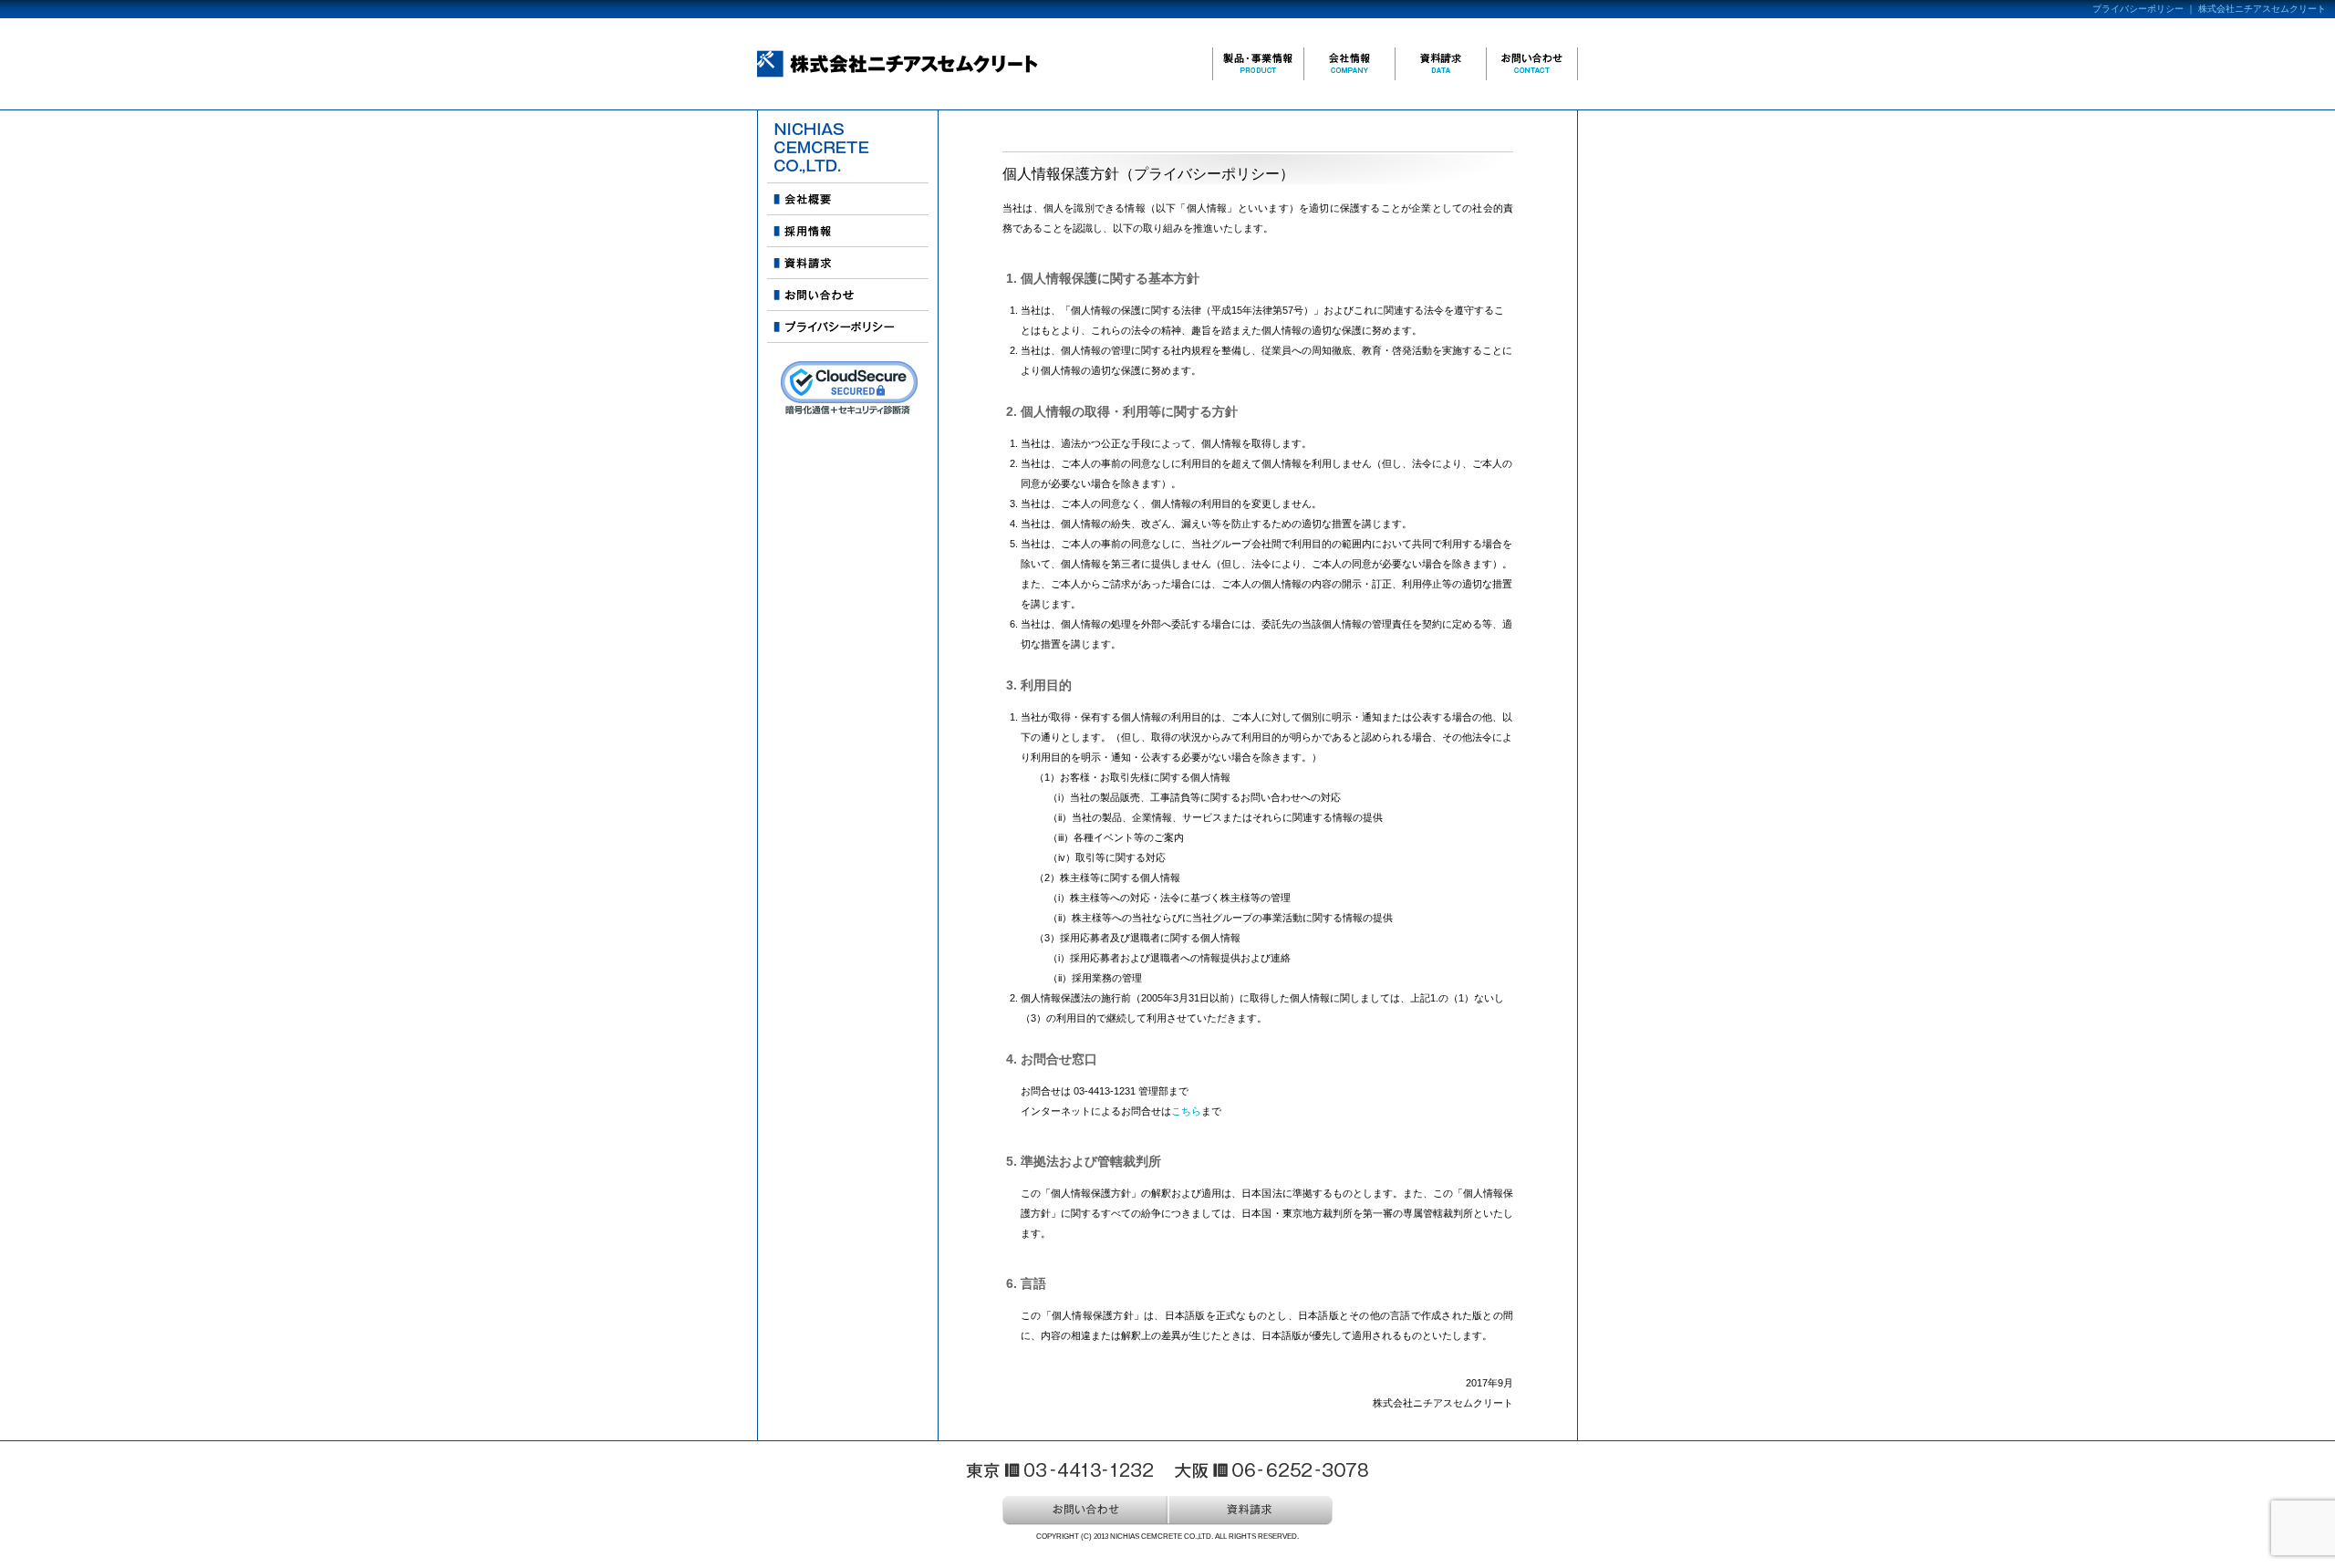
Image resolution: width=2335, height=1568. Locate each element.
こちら (1186, 1111)
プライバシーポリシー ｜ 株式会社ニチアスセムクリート (2209, 9)
